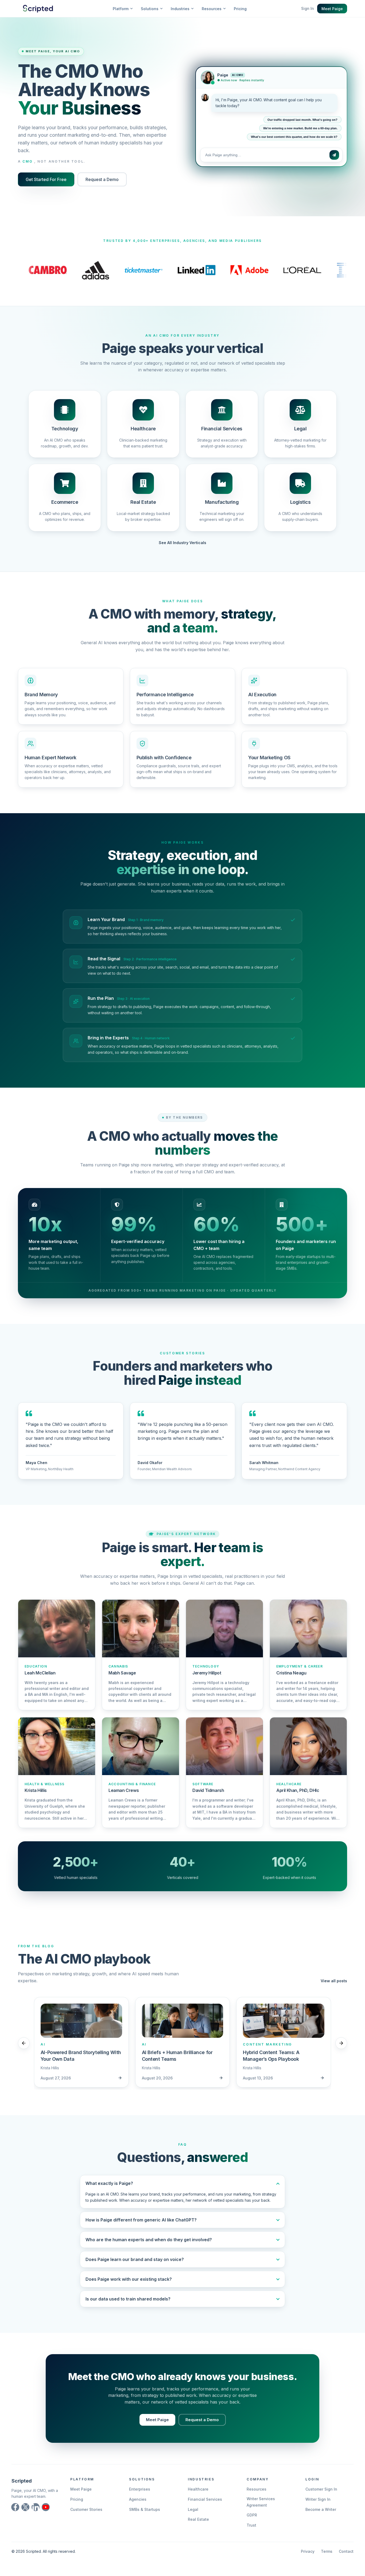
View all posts (334, 1981)
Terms (327, 2551)
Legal (193, 2509)
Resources (257, 2489)
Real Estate (198, 2519)
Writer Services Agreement (261, 2502)
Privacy (308, 2551)
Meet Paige (332, 9)
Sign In (308, 8)
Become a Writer (321, 2509)
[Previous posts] (24, 2043)
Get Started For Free (46, 179)
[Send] (334, 154)
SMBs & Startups (145, 2509)
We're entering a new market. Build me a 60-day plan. (300, 128)
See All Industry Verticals (183, 543)
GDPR (252, 2515)
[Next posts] (341, 2043)
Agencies (138, 2499)
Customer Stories (86, 2509)
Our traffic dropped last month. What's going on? (302, 119)
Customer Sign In (321, 2489)
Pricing (240, 9)
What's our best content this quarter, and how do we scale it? (294, 136)
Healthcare (198, 2489)
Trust (251, 2525)
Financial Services (205, 2499)
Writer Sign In (318, 2499)
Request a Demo (102, 179)
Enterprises (140, 2489)
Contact (346, 2551)
